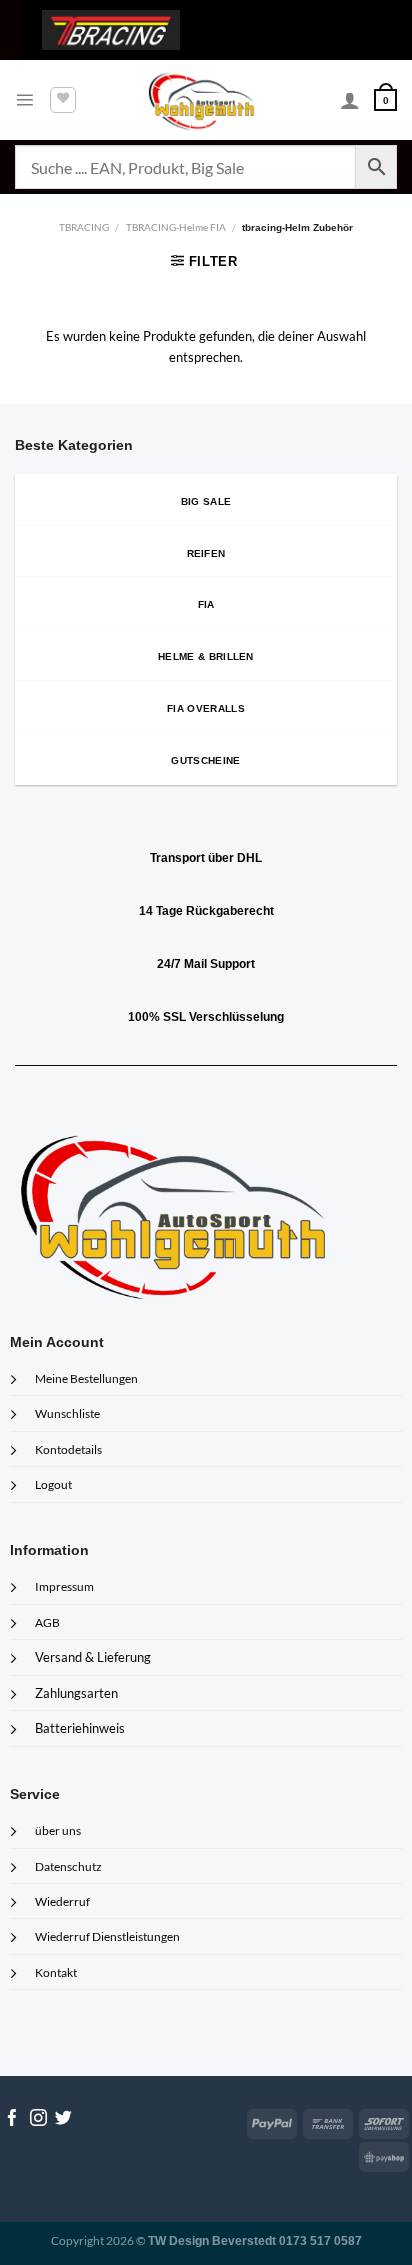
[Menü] (24, 99)
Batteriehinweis (80, 1728)
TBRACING (84, 227)
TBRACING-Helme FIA (176, 227)
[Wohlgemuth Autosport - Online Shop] (206, 100)
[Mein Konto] (350, 100)
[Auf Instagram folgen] (38, 2119)
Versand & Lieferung (93, 1657)
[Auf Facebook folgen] (12, 2119)
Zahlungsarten (76, 1693)
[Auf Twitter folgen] (63, 2119)
